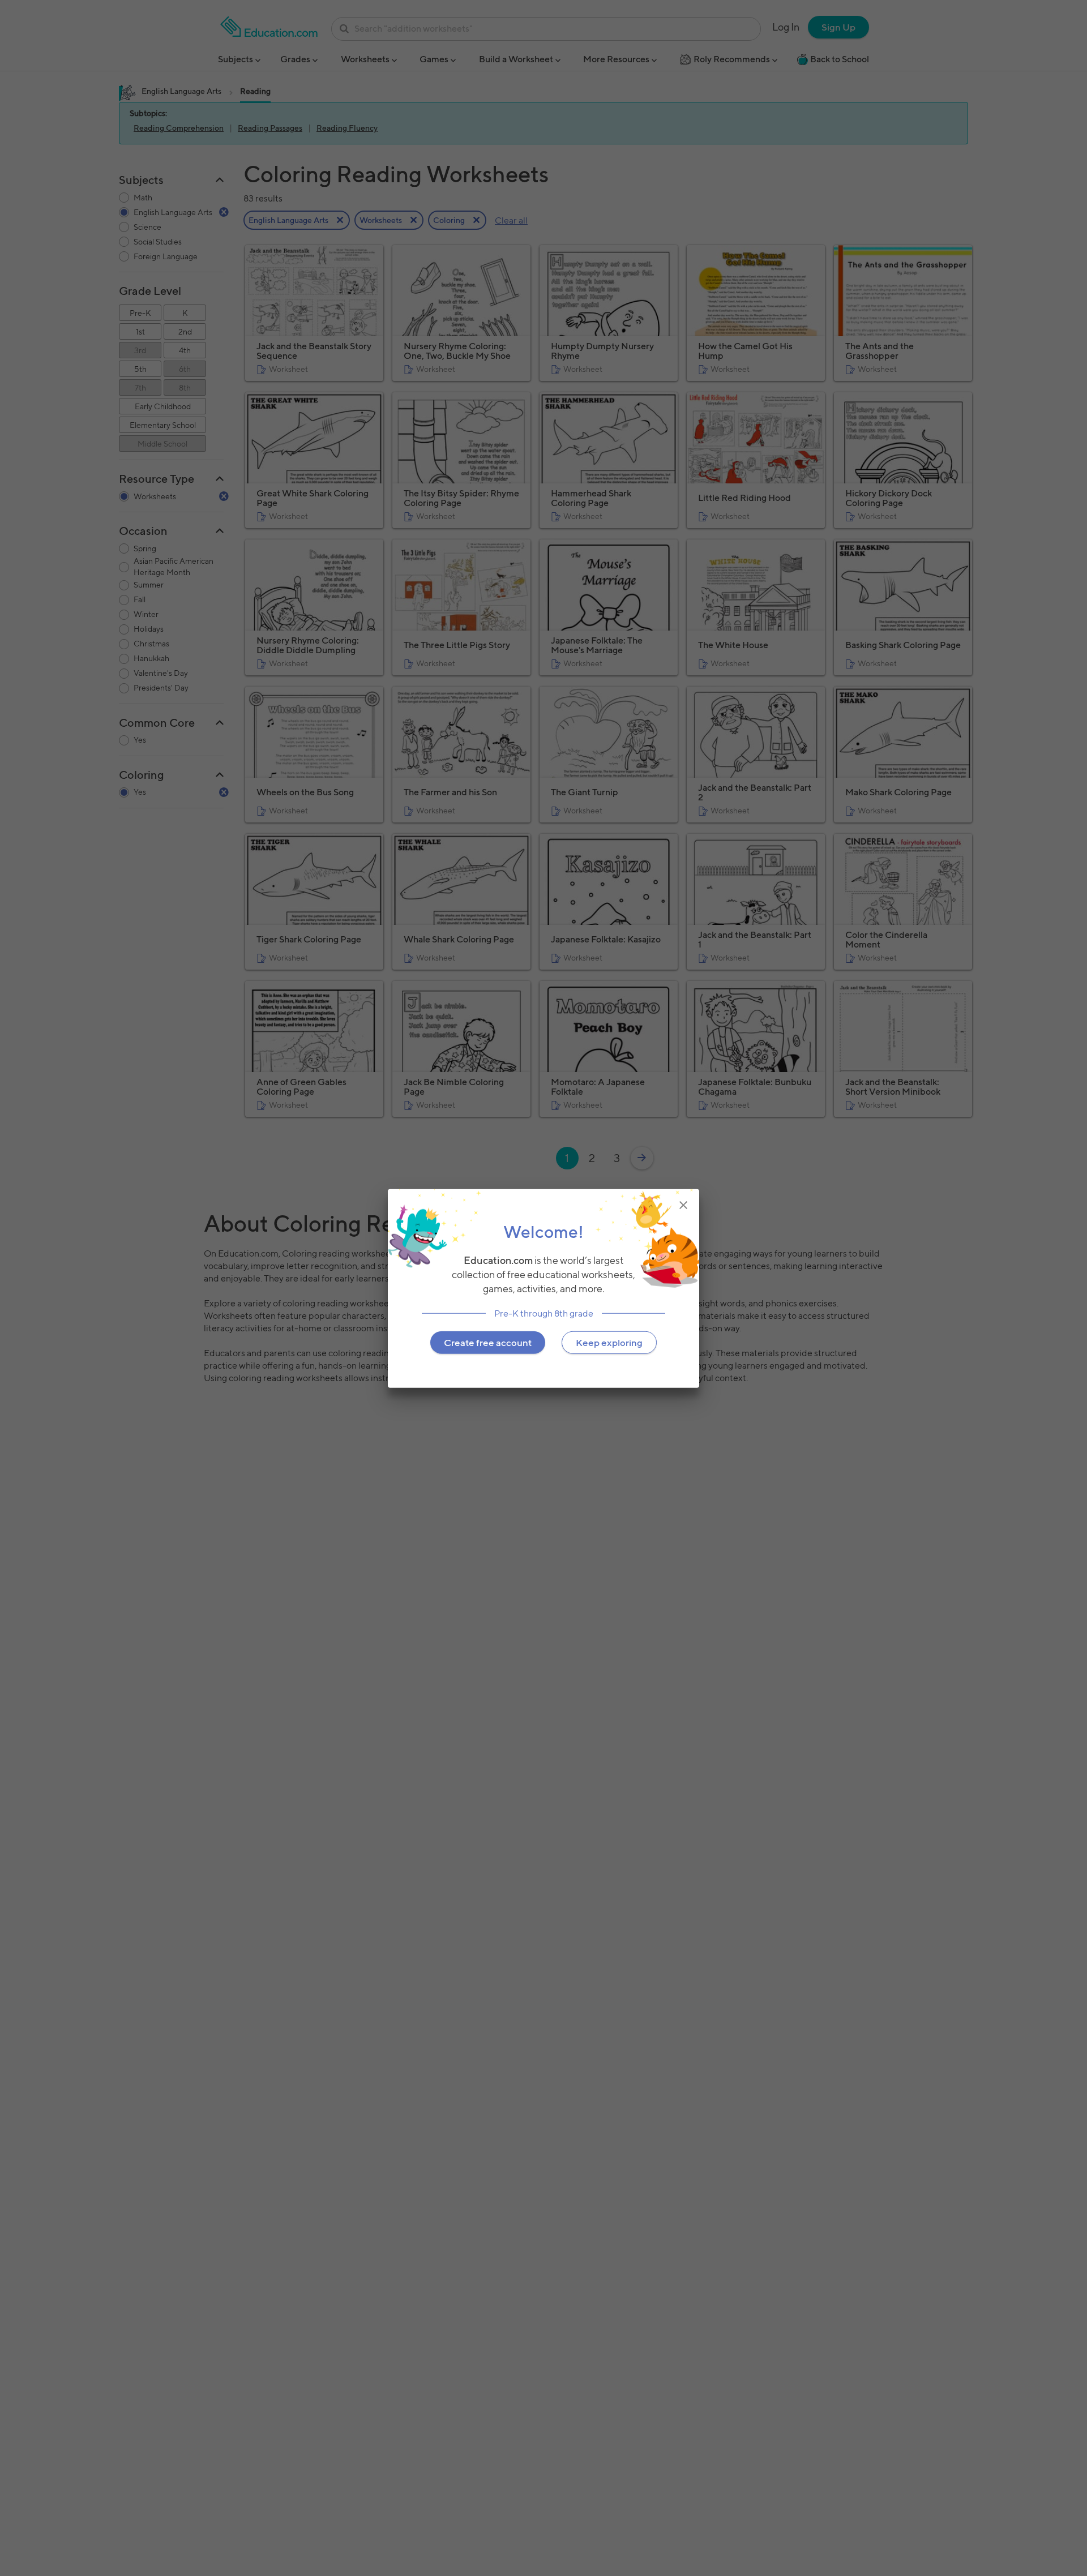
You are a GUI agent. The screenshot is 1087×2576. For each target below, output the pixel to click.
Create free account (488, 1342)
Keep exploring (609, 1342)
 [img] (683, 1205)
